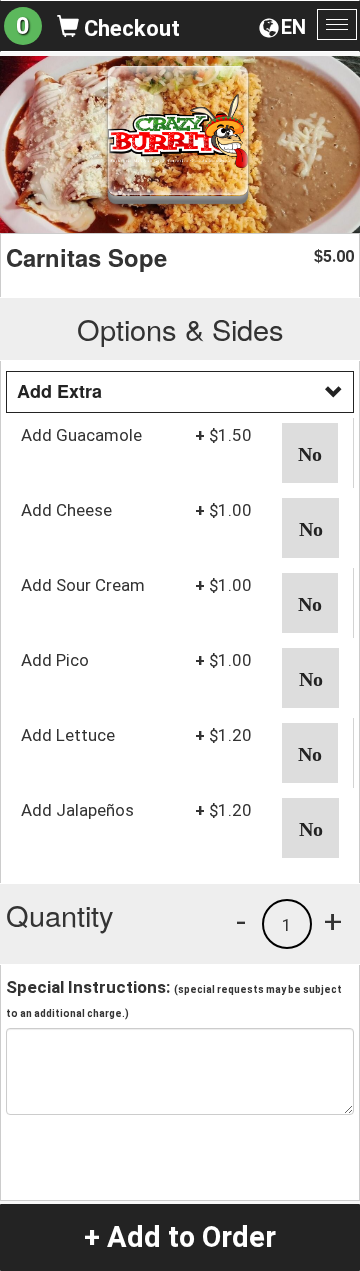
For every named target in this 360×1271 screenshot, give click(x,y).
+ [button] (333, 921)
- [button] (241, 921)
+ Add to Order (180, 1237)
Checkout (129, 28)
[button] (310, 453)
